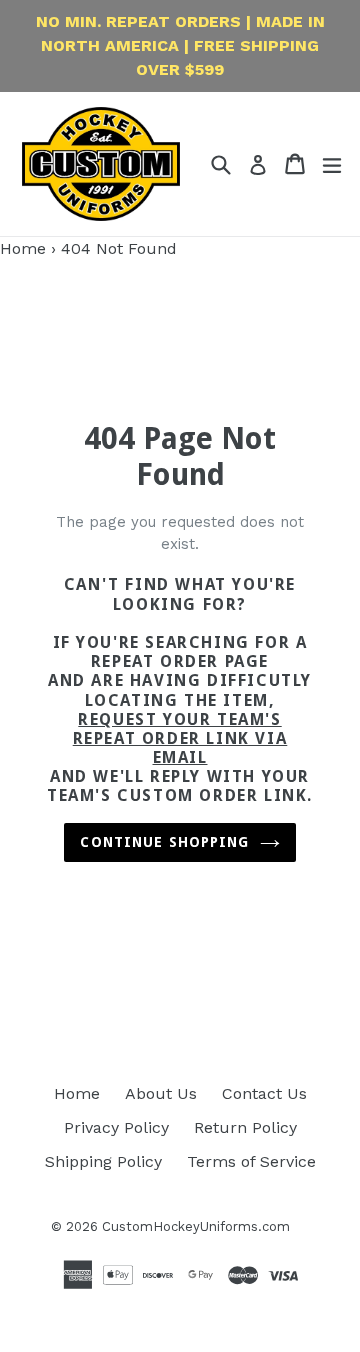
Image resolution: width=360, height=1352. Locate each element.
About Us (161, 1093)
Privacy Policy (116, 1127)
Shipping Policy (103, 1161)
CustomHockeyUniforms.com (196, 1226)
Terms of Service (251, 1161)
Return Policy (245, 1127)
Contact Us (264, 1093)
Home (23, 248)
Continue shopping (164, 842)
